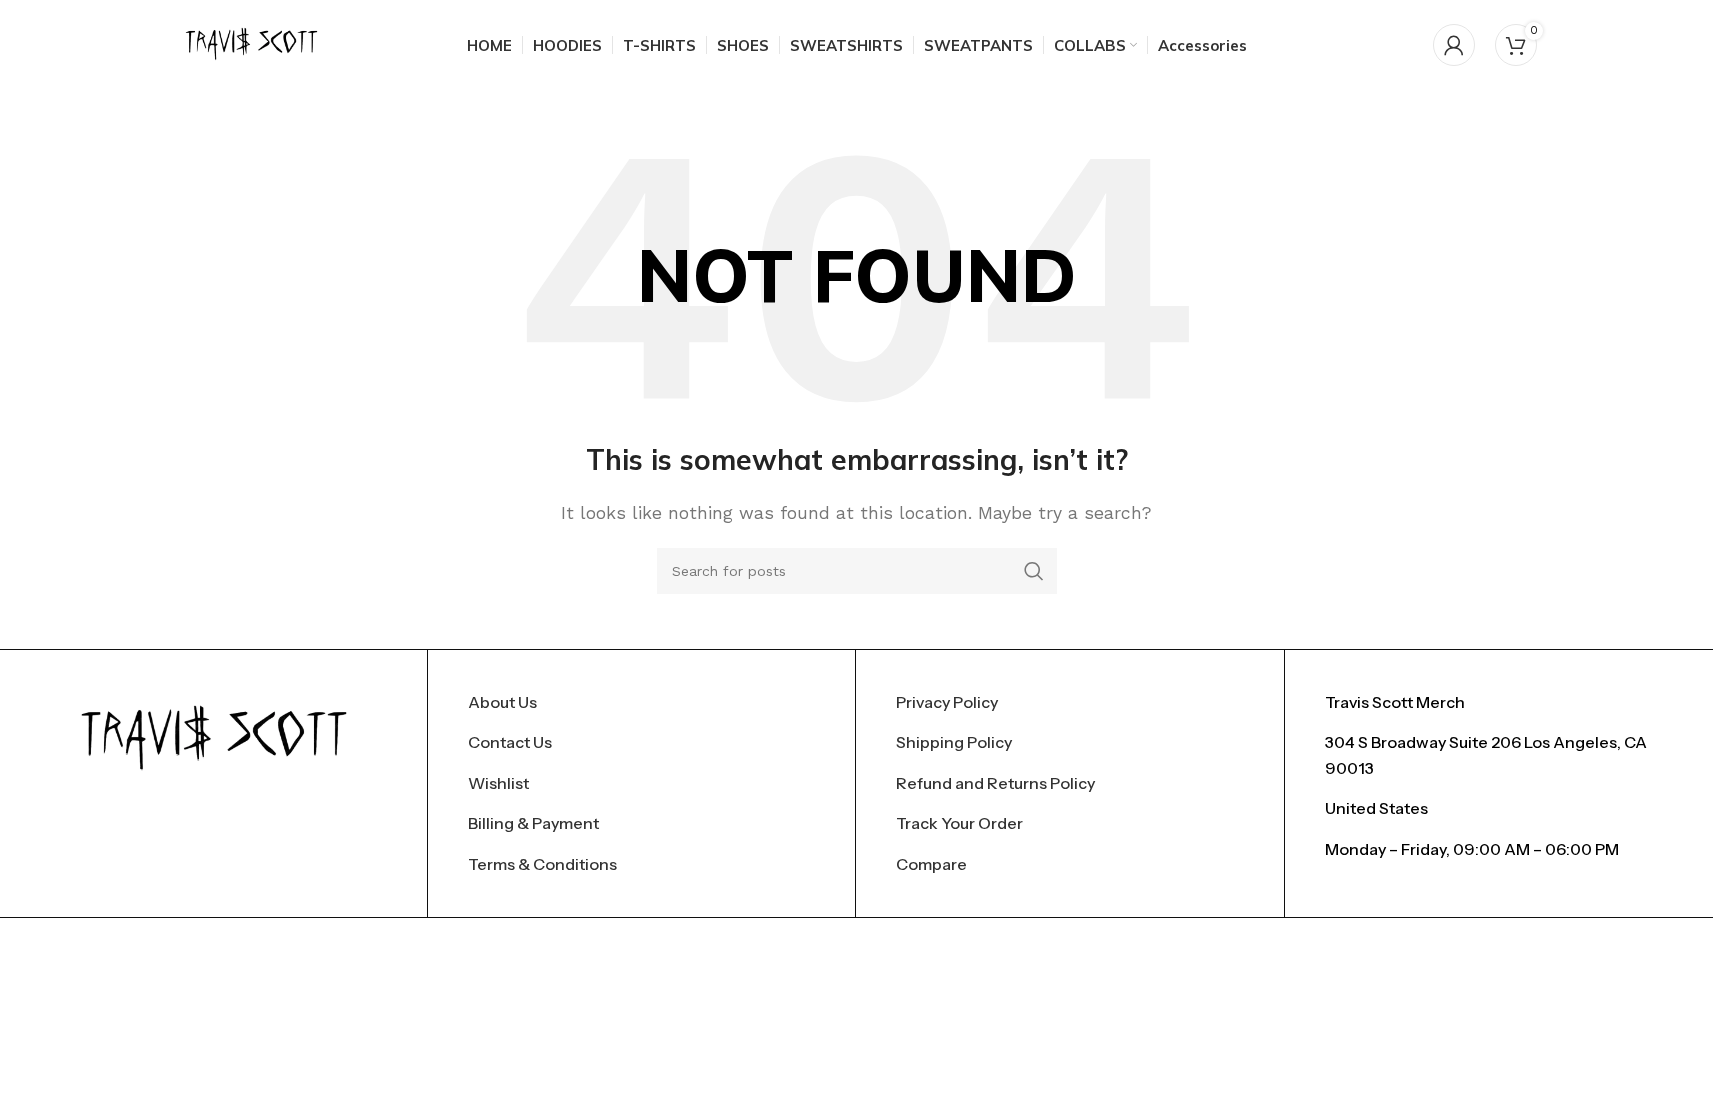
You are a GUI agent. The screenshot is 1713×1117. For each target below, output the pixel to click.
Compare (931, 864)
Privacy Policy (947, 702)
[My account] (1454, 45)
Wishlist (498, 783)
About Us (502, 702)
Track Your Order (959, 823)
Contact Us (510, 742)
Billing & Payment (533, 823)
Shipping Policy (954, 742)
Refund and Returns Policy (995, 783)
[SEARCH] (1034, 571)
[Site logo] (252, 43)
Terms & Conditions (542, 864)
